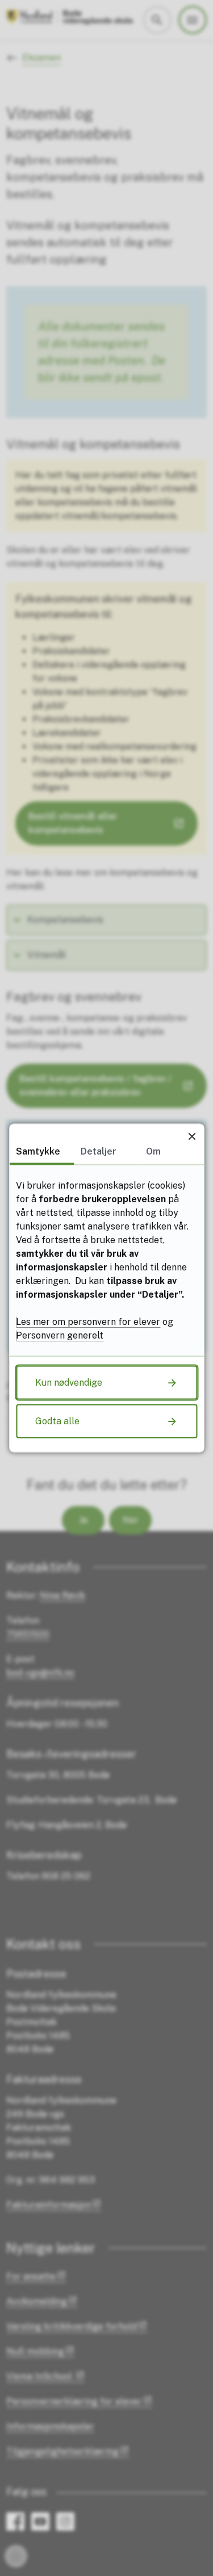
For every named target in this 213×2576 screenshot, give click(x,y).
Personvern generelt (60, 1335)
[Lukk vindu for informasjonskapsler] (192, 1136)
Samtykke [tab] (38, 1151)
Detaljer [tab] (99, 1151)
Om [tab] (153, 1151)
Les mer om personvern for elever (88, 1322)
